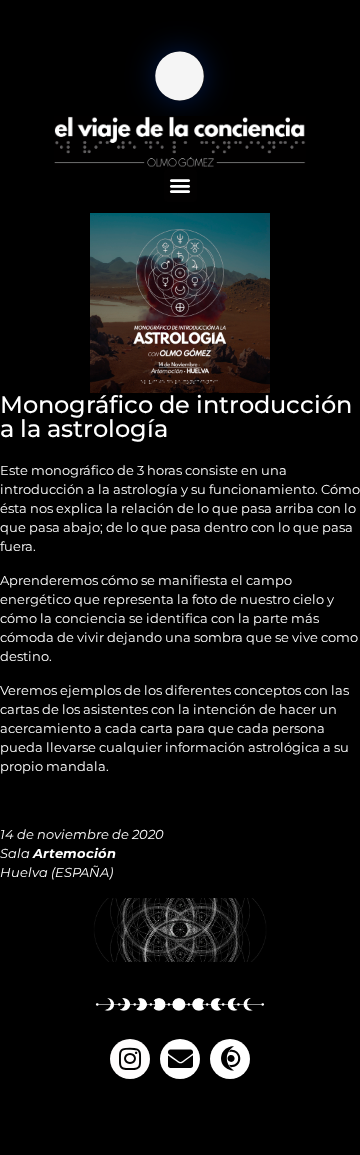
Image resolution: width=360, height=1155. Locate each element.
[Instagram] (130, 1059)
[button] (180, 185)
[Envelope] (180, 1059)
